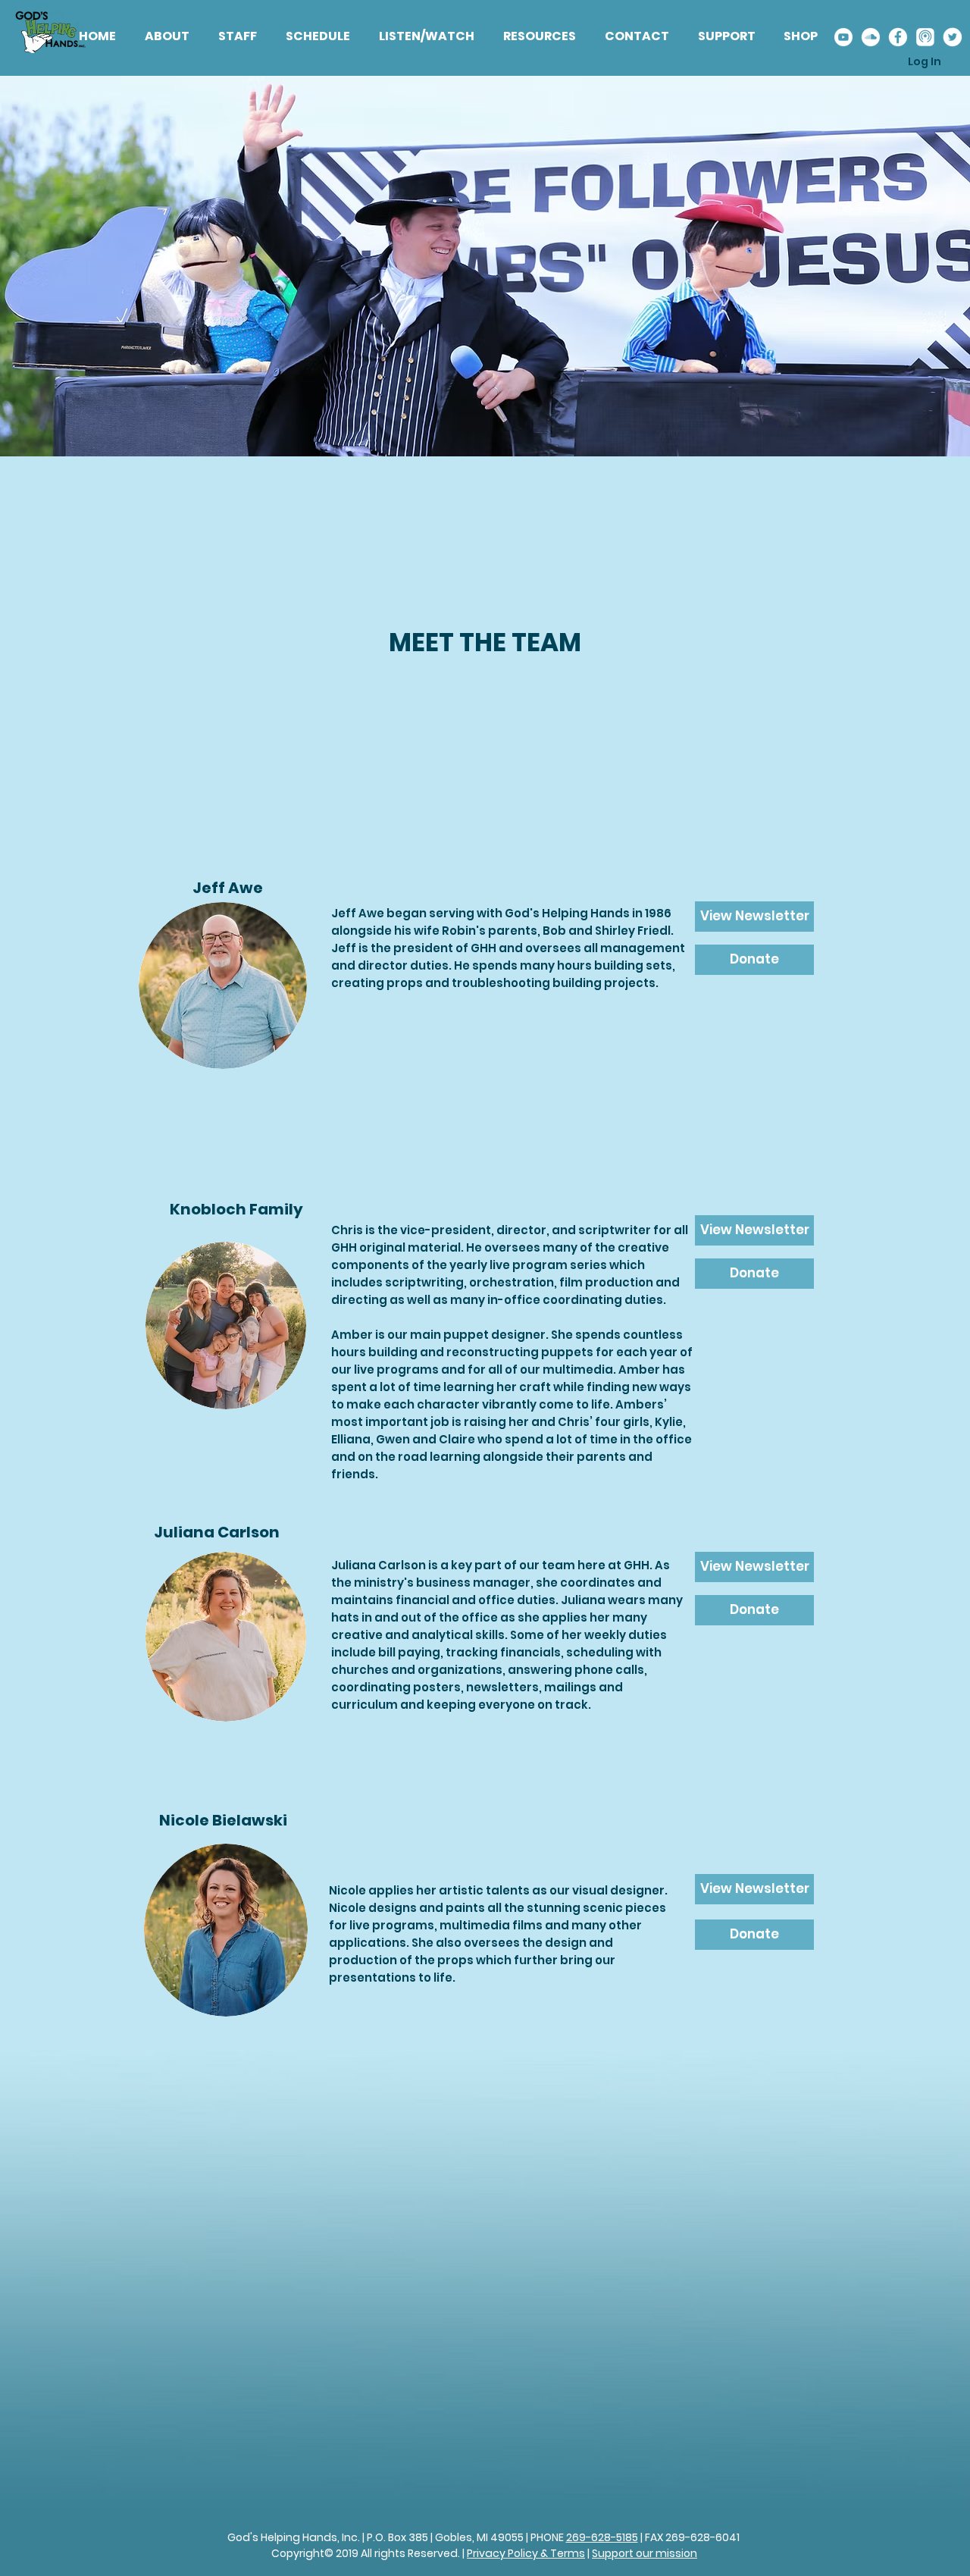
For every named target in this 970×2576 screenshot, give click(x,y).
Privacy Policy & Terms (526, 2553)
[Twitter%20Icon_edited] (952, 37)
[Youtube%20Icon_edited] (843, 37)
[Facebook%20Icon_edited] (898, 37)
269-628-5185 (602, 2537)
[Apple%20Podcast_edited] (925, 37)
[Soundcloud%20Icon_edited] (870, 37)
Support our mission (645, 2553)
